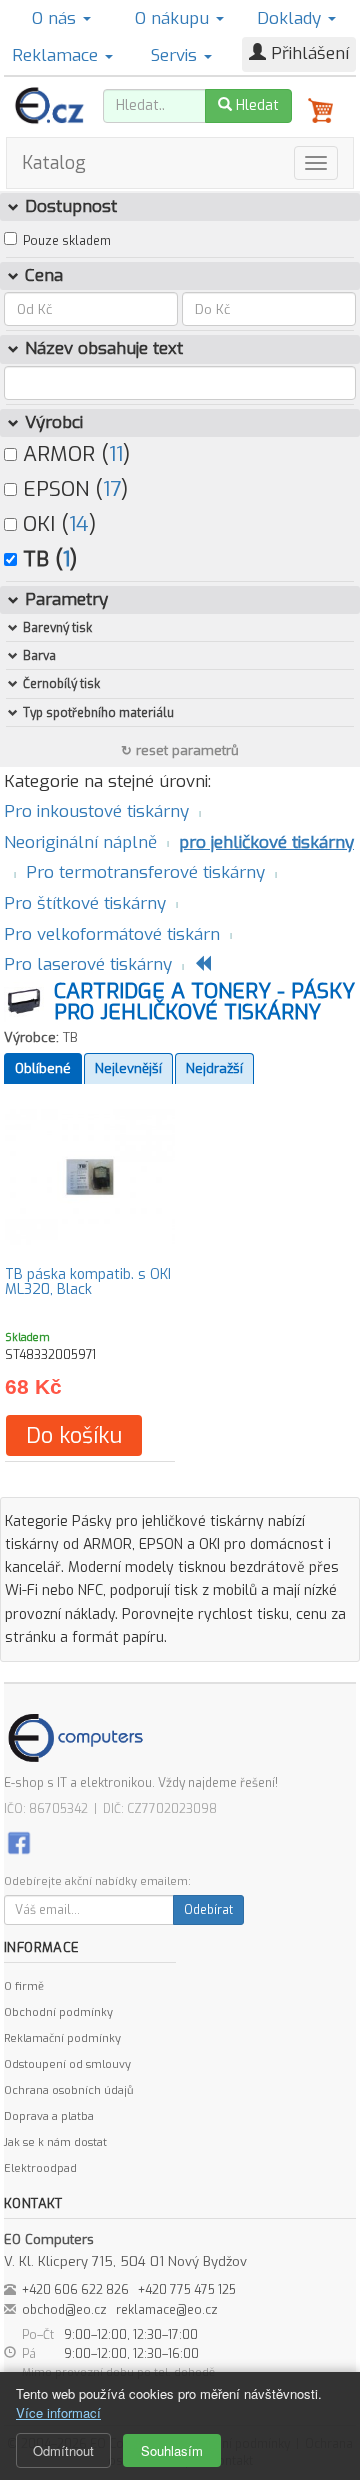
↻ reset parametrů (180, 750)
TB (70, 1037)
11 (116, 454)
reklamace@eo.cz (167, 2310)
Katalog (54, 163)
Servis (176, 55)
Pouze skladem (67, 241)
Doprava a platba (49, 2116)
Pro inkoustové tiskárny (96, 811)
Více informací (58, 2412)
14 (79, 524)
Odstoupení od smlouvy (67, 2064)
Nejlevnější (128, 1068)
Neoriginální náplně (80, 842)
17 (112, 489)
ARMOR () (73, 454)
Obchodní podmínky (58, 2012)
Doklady (291, 18)
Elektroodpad (40, 2168)
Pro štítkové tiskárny (85, 903)
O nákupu (174, 18)
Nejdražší (214, 1068)
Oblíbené (43, 1068)
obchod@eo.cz (64, 2310)
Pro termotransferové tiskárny (145, 872)
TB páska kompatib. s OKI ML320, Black (88, 1282)
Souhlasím (172, 2450)
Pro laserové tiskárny (88, 964)
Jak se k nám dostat (55, 2142)
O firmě (24, 1986)
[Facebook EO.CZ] (19, 1842)
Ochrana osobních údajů (68, 2090)
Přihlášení (307, 53)
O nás (56, 18)
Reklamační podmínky (62, 2038)
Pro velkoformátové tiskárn (112, 934)
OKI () (56, 524)
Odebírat (208, 1910)
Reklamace (57, 55)
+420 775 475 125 (187, 2290)
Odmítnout (63, 2450)
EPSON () (72, 489)
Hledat (255, 105)
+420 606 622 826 (75, 2290)
